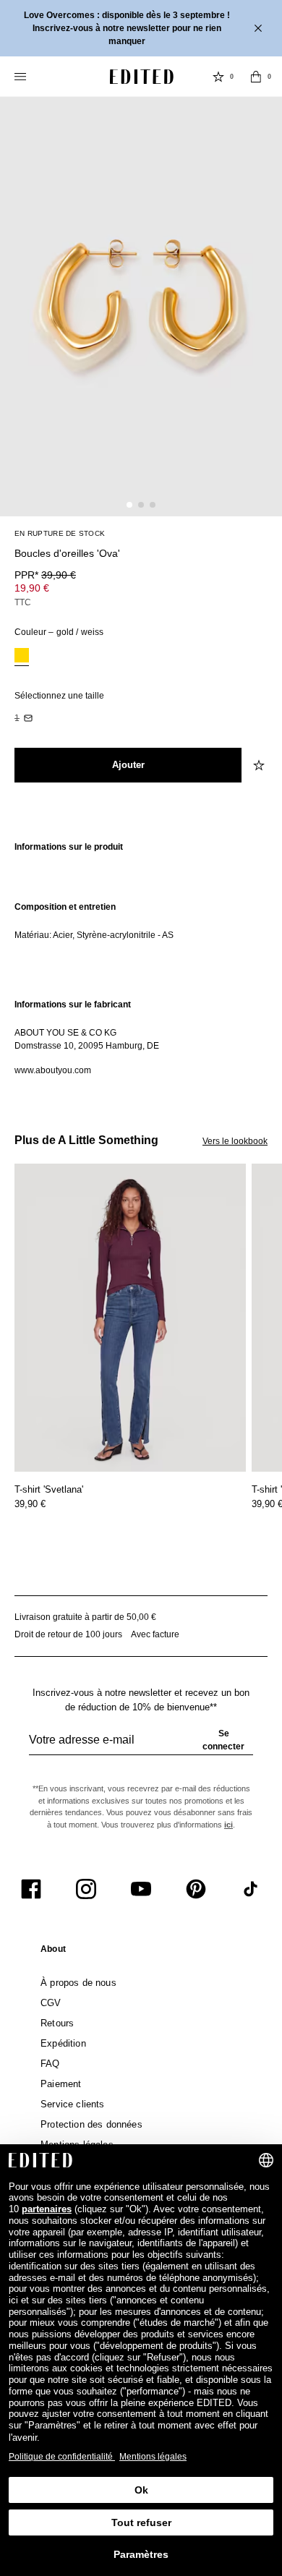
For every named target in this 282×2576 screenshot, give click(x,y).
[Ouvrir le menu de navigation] (22, 77)
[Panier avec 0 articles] (256, 77)
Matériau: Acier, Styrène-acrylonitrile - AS (94, 935)
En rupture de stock (60, 533)
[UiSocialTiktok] (251, 1889)
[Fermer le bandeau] (260, 28)
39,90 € (30, 1504)
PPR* (45, 575)
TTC (23, 602)
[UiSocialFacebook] (31, 1889)
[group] (141, 1746)
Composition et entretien (65, 907)
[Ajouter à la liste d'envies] (260, 545)
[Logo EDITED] (142, 77)
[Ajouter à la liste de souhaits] (260, 765)
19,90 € (32, 588)
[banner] (141, 28)
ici (228, 1825)
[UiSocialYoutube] (141, 1889)
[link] (53, 1952)
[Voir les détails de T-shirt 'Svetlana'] (130, 1318)
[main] (141, 959)
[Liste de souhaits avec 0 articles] (218, 77)
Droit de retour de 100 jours (68, 1634)
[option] (22, 657)
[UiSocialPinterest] (196, 1889)
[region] (141, 854)
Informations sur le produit (69, 847)
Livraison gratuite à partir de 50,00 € (85, 1617)
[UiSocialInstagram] (86, 1889)
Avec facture (155, 1634)
